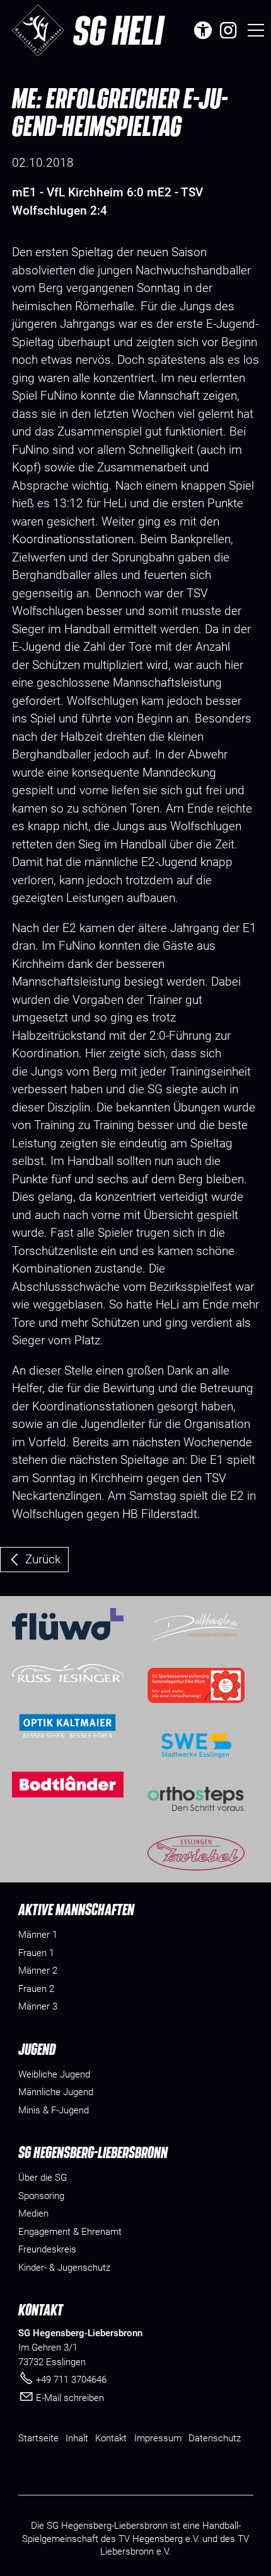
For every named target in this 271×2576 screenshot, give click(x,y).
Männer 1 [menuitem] (38, 1935)
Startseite (38, 2438)
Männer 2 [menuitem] (38, 1971)
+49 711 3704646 (71, 2380)
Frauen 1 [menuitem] (36, 1953)
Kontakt (111, 2438)
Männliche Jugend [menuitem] (56, 2092)
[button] (228, 30)
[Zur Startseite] (38, 30)
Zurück (43, 1559)
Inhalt (77, 2438)
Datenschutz (215, 2438)
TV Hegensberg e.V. (159, 2539)
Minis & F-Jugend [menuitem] (54, 2110)
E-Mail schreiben (70, 2398)
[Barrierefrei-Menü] (203, 30)
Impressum (158, 2438)
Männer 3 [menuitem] (38, 2006)
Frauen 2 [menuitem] (36, 1989)
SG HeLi (118, 30)
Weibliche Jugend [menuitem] (54, 2074)
